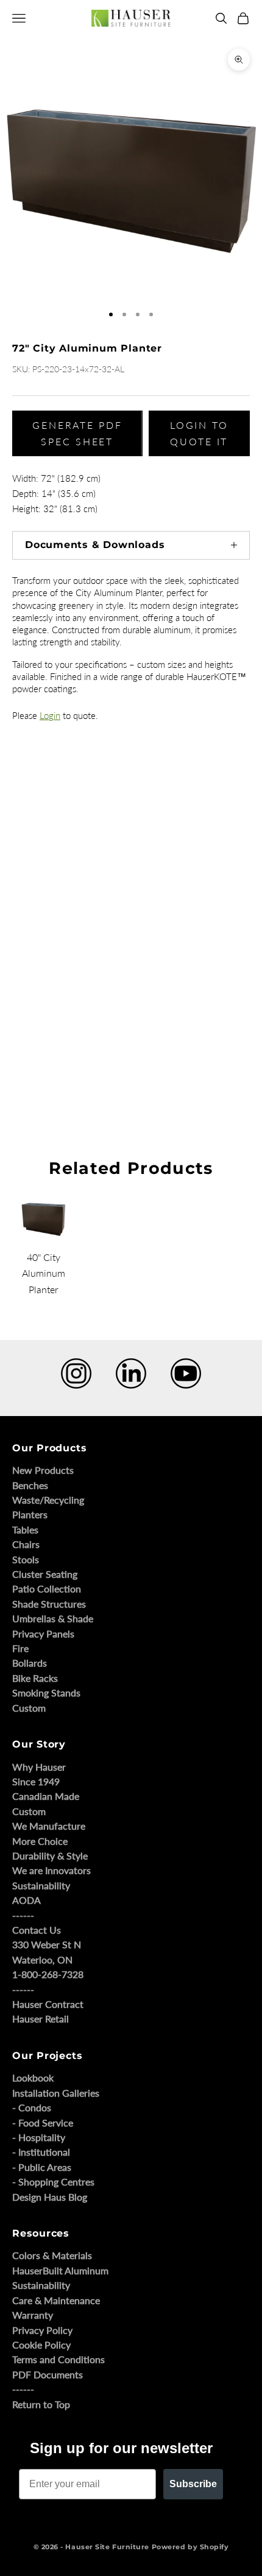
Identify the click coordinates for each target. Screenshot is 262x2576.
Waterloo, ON (42, 1960)
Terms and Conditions (58, 2359)
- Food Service (43, 2123)
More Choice (40, 1841)
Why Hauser (39, 1767)
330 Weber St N (47, 1944)
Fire (20, 1648)
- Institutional (41, 2152)
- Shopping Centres (53, 2182)
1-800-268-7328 (48, 1974)
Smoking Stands (46, 1692)
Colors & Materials (52, 2255)
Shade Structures (49, 1604)
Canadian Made (46, 1796)
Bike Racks (35, 1678)
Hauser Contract (48, 2004)
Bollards (30, 1663)
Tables (25, 1529)
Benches (30, 1485)
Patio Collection (47, 1588)
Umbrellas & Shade (53, 1618)
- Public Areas (42, 2167)
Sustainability (41, 1885)
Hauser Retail (41, 2019)
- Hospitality (39, 2137)
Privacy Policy (42, 2330)
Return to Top (41, 2404)
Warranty (33, 2315)
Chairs (26, 1544)
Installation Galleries (56, 2093)
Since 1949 (36, 1781)
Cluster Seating (45, 1574)
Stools (26, 1559)
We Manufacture (49, 1826)
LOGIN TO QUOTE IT (199, 433)
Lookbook (33, 2078)
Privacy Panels (43, 1633)
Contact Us (37, 1930)
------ (23, 1915)
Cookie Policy (41, 2345)
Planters (30, 1514)
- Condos (32, 2107)
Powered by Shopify (190, 2547)
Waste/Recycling (48, 1500)
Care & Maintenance (56, 2300)
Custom (29, 1708)
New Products (43, 1470)
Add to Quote (29, 1065)
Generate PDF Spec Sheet (77, 433)
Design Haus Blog (50, 2197)
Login (50, 715)
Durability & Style (50, 1856)
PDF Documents (48, 2374)
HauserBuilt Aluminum (60, 2270)
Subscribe (193, 2484)
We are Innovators (51, 1870)
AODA (27, 1900)
